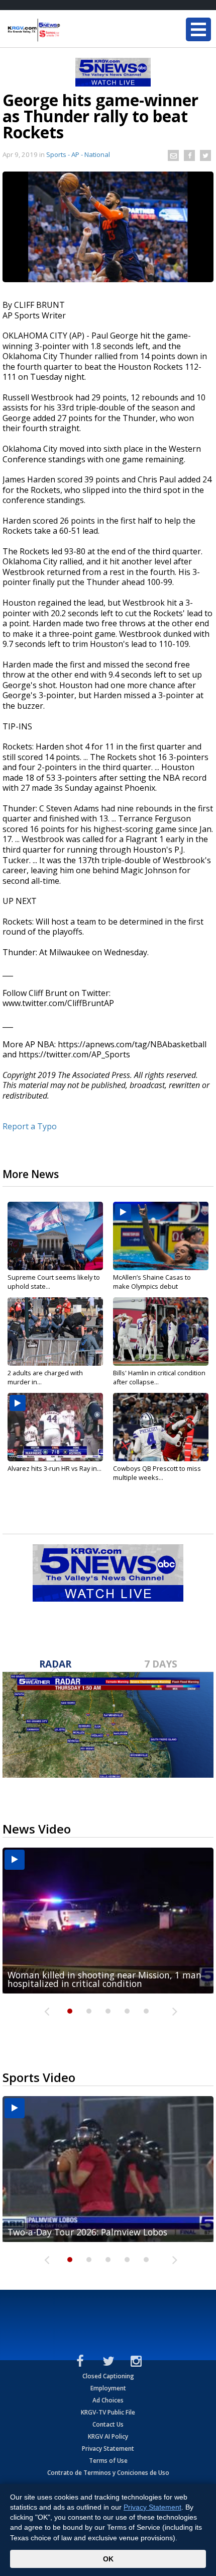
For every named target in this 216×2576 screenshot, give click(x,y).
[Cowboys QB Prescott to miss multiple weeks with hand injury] (161, 1427)
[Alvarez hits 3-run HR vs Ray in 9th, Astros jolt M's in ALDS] (55, 1427)
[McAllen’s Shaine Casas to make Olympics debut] (161, 1236)
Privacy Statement (108, 2448)
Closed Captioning (108, 2376)
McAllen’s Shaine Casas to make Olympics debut (152, 1282)
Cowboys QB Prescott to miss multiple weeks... (157, 1473)
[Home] (68, 30)
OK (108, 2559)
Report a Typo (30, 1126)
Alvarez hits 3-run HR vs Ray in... (55, 1468)
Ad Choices (108, 2400)
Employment (108, 2388)
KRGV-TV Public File (108, 2412)
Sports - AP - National (78, 154)
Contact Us (108, 2424)
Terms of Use (108, 2461)
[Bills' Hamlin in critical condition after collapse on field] (161, 1332)
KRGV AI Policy (108, 2436)
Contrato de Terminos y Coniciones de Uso (108, 2473)
